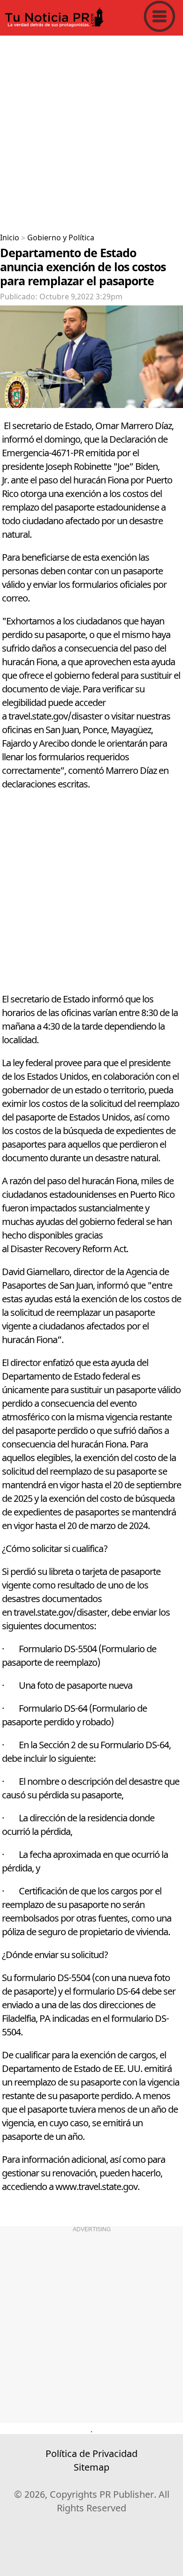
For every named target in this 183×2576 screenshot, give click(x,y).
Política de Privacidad (91, 2454)
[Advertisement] (91, 131)
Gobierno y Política (61, 238)
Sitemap (91, 2468)
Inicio (10, 238)
